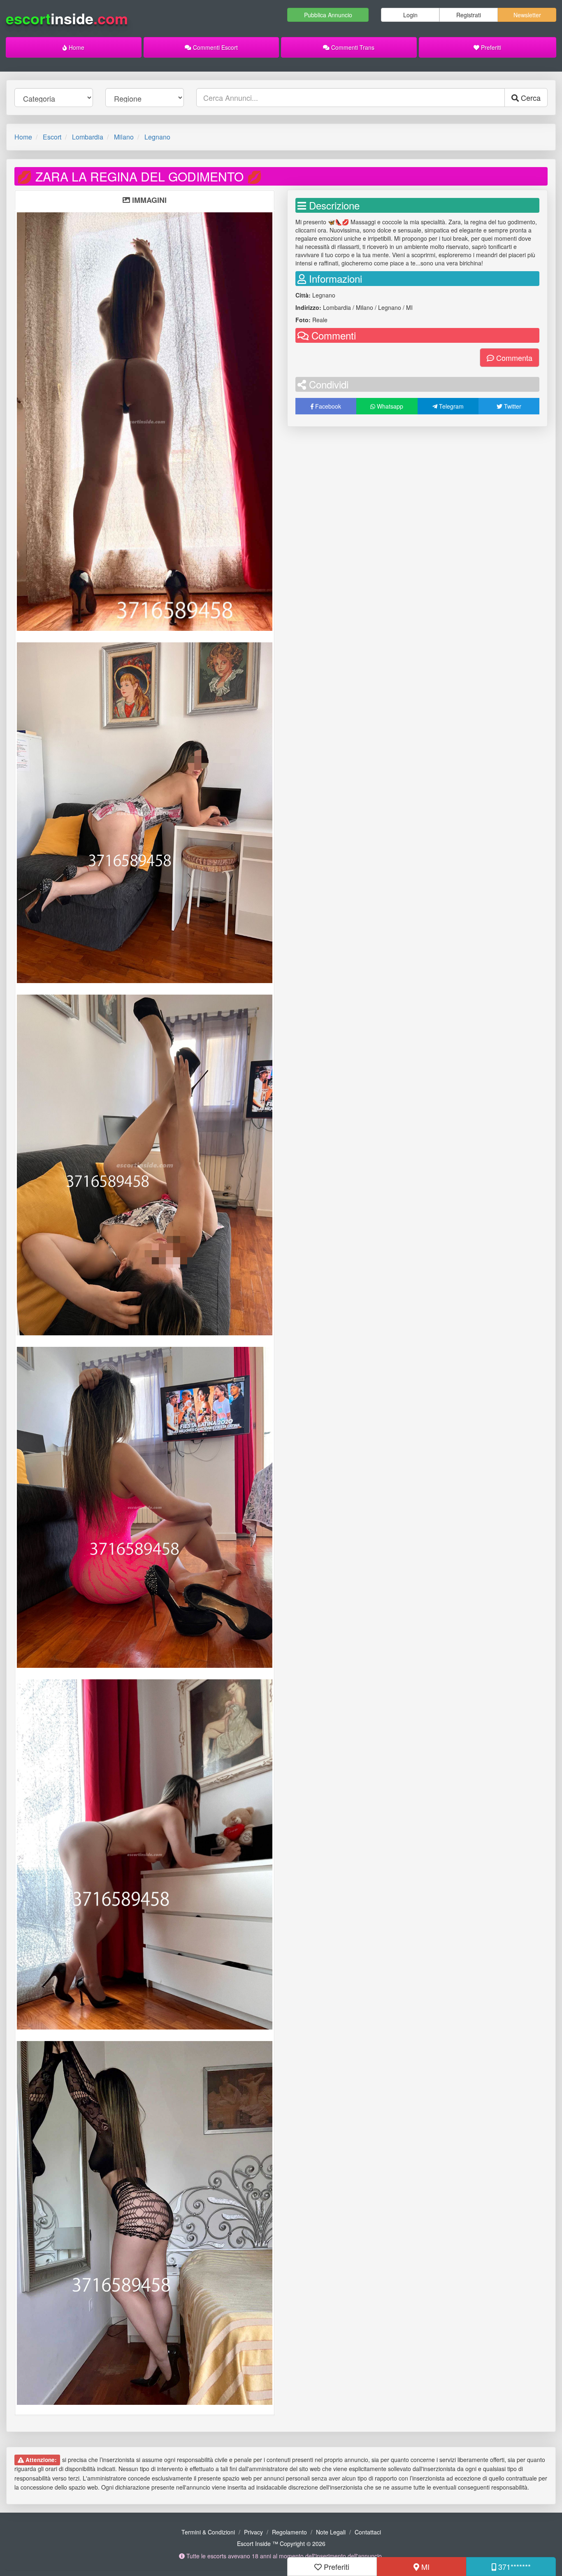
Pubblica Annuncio (328, 15)
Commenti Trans (352, 47)
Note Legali (331, 2532)
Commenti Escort (215, 47)
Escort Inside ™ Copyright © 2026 (281, 2543)
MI (424, 2567)
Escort (52, 137)
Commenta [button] (513, 358)
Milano (124, 137)
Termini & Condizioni (208, 2532)
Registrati (469, 15)
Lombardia (88, 137)
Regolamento (289, 2532)
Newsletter (527, 15)
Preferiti (490, 47)
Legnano (157, 137)
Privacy (253, 2532)
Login (410, 15)
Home (76, 47)
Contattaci (368, 2532)
